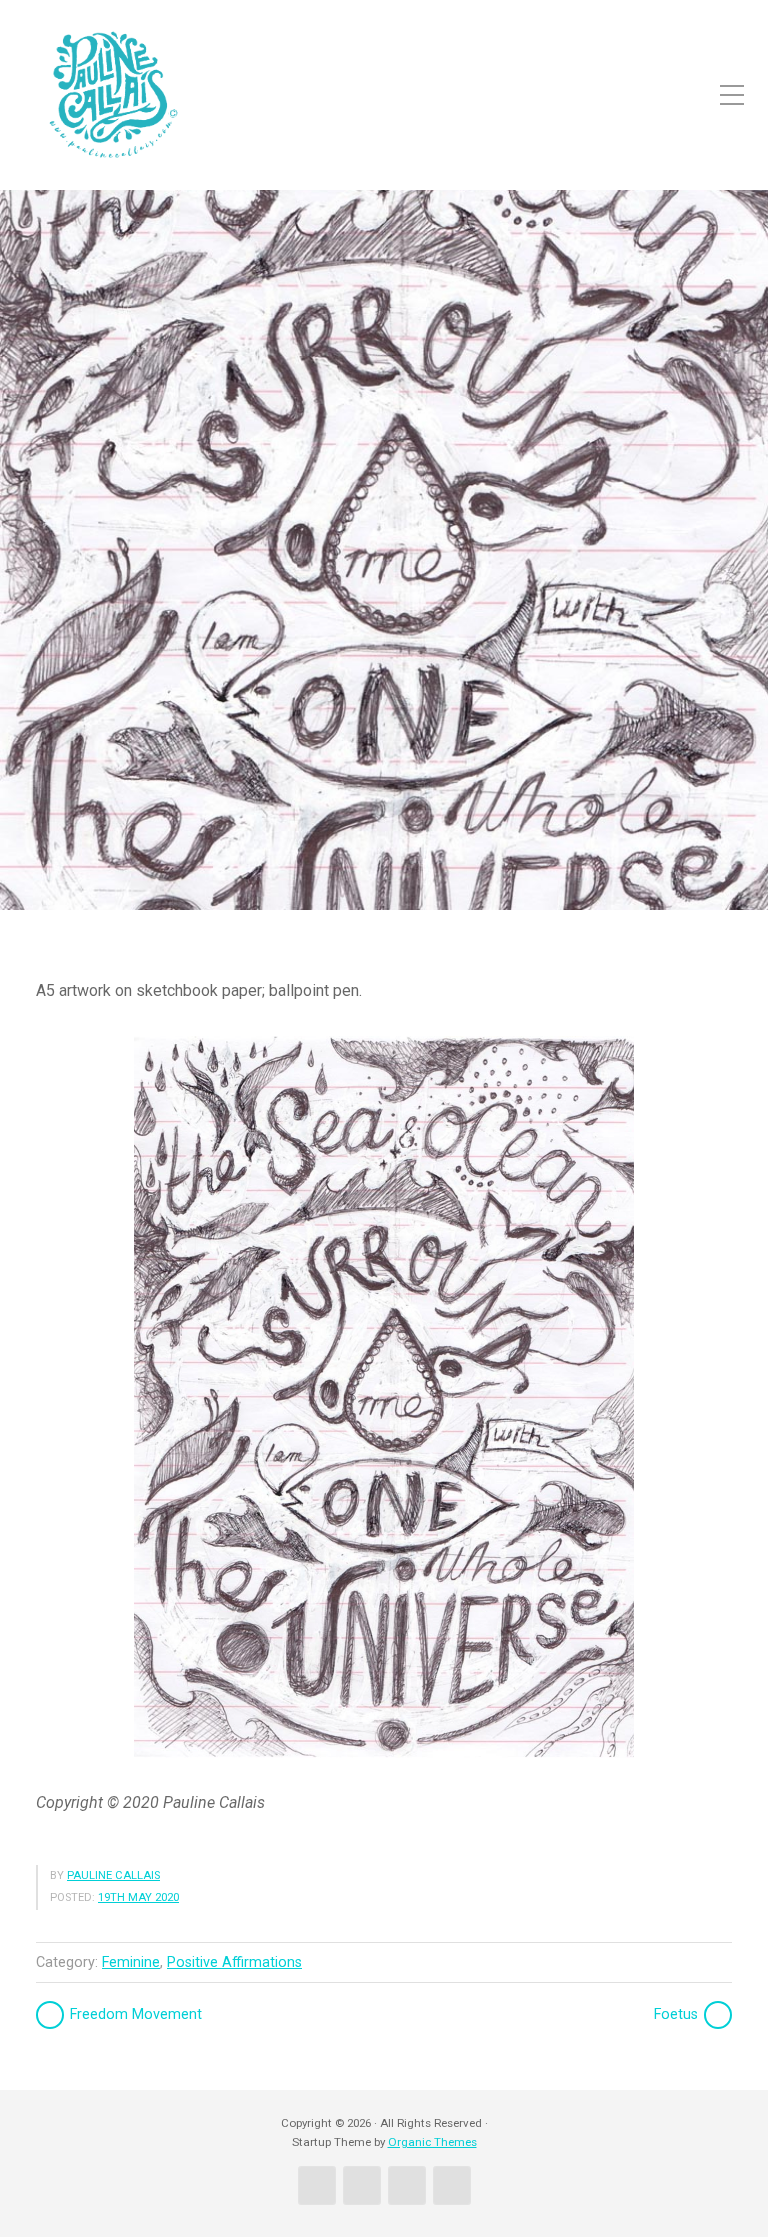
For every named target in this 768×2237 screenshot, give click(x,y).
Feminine (131, 1962)
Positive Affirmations (234, 1962)
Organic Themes (432, 2142)
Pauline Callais (113, 1875)
